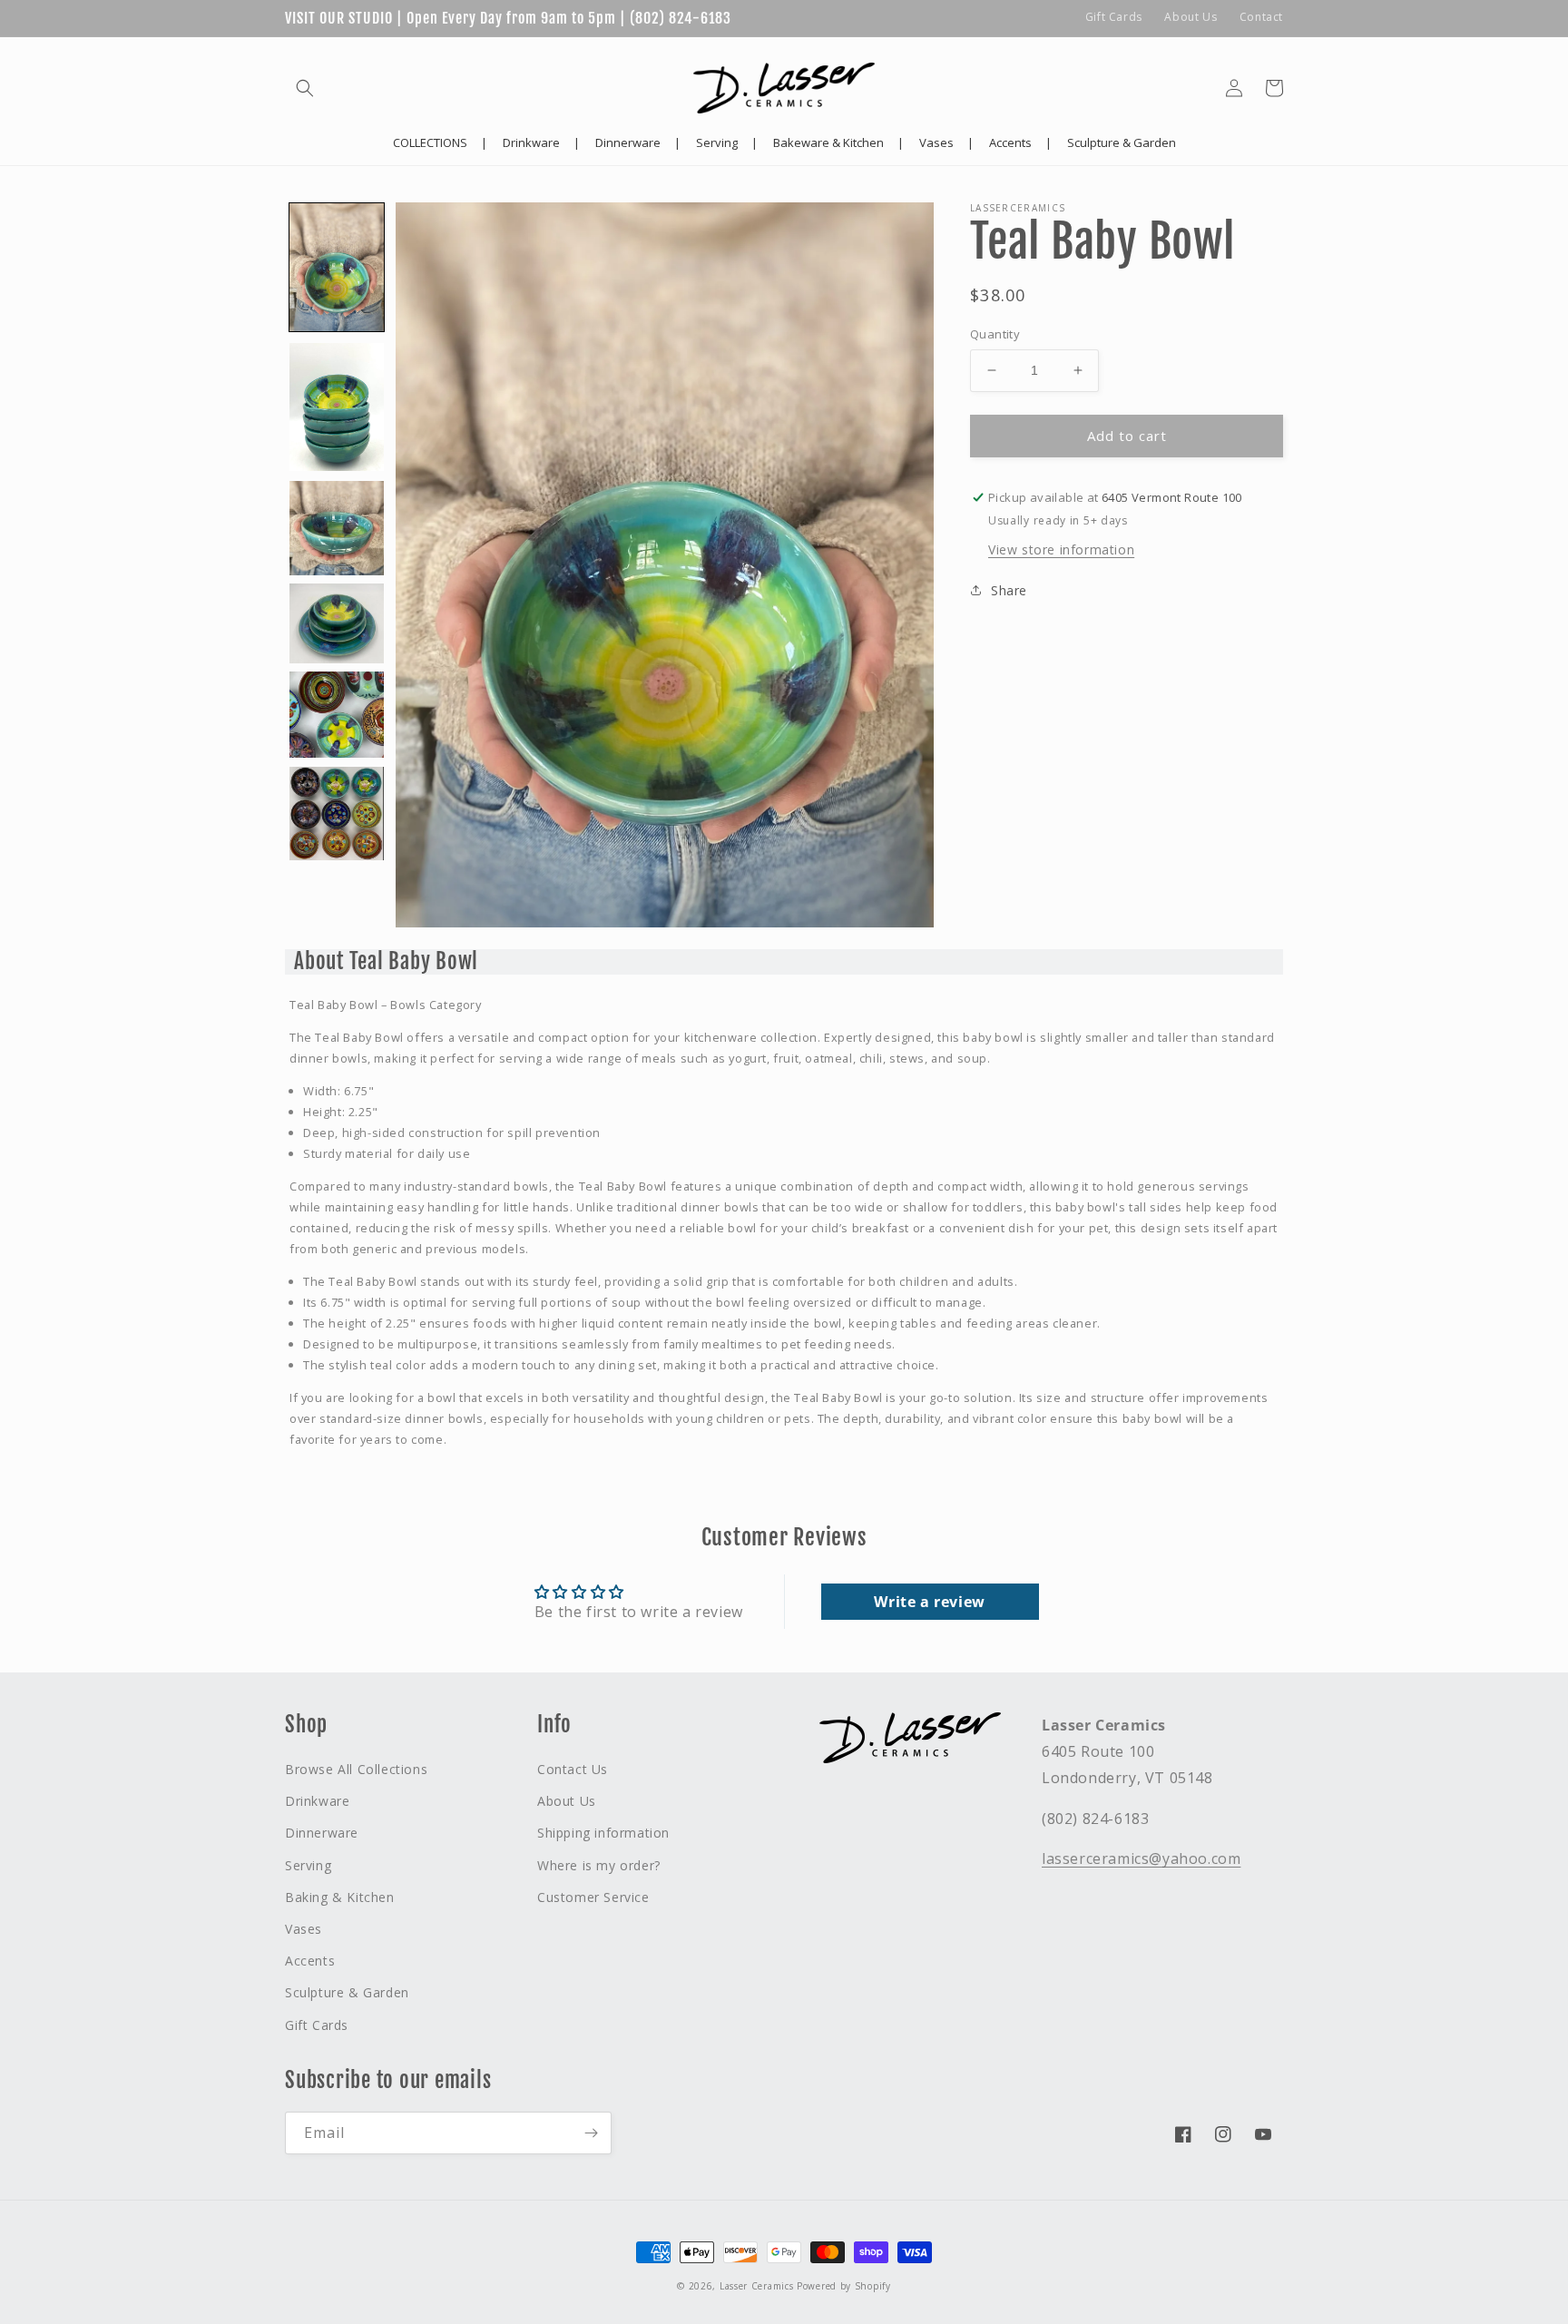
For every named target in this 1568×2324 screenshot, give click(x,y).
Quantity (995, 334)
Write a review (929, 1602)
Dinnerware (322, 1833)
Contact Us (573, 1769)
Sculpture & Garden (347, 1992)
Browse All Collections (356, 1769)
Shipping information (603, 1833)
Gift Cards (1114, 17)
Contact (1261, 17)
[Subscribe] (591, 2133)
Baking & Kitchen (340, 1897)
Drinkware (317, 1801)
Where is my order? (599, 1865)
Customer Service (593, 1897)
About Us (1191, 17)
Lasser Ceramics (757, 2286)
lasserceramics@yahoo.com (1141, 1858)
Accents (310, 1961)
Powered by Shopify (844, 2286)
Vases (304, 1929)
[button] (305, 88)
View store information (1061, 549)
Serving (308, 1865)
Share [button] (1009, 590)
